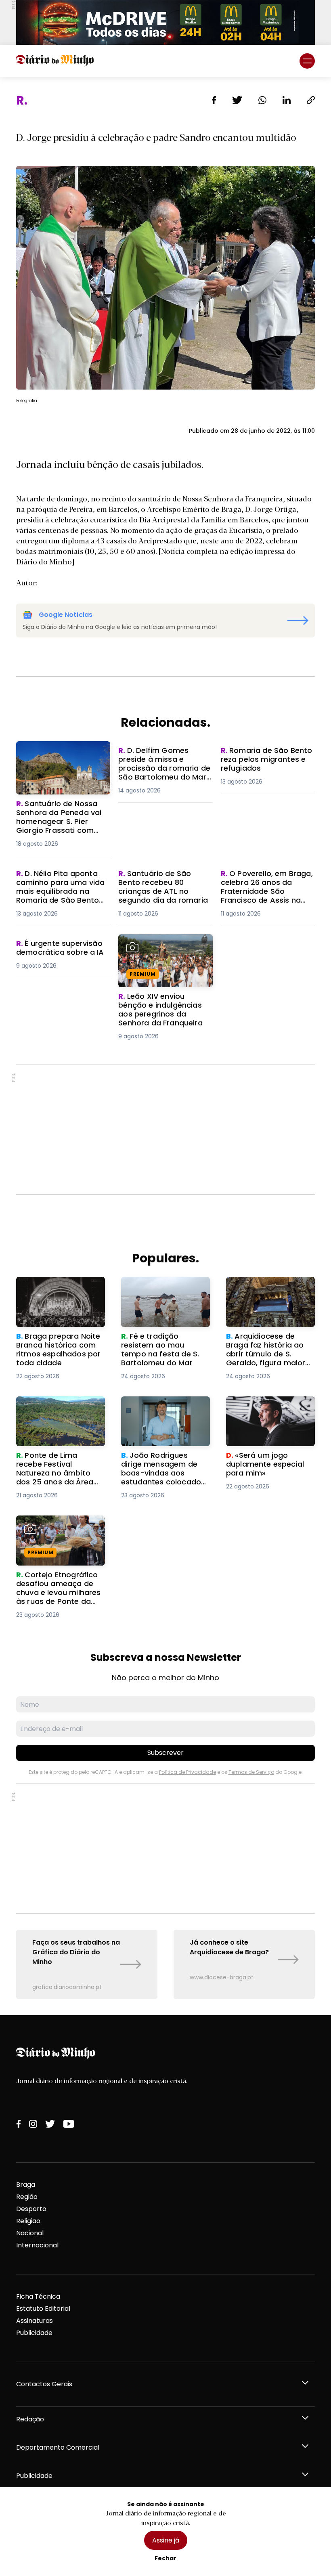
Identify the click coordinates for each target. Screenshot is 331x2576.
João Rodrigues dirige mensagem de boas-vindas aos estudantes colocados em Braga (159, 1416)
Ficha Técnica (38, 2296)
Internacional (37, 2245)
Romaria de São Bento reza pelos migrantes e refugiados (265, 760)
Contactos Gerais (44, 2384)
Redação (30, 2419)
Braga (26, 2185)
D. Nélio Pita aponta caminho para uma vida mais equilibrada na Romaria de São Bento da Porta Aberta (58, 893)
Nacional (30, 2233)
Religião (28, 2221)
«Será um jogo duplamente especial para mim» (270, 1406)
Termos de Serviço (251, 1772)
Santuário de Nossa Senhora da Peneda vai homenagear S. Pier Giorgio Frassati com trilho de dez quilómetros (63, 760)
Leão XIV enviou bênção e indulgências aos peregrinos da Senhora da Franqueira (165, 948)
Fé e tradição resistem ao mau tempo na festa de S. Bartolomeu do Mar (164, 1291)
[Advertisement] (165, 1130)
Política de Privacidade (187, 1772)
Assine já (166, 2540)
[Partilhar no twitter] (237, 100)
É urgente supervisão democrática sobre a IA (55, 948)
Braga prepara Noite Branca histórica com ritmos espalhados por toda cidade (54, 1296)
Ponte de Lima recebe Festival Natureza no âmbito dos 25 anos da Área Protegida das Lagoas (54, 1420)
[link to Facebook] (19, 2124)
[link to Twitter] (50, 2124)
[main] (165, 1046)
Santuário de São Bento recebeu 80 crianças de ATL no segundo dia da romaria (163, 883)
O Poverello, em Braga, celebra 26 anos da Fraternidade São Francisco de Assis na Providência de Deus (266, 893)
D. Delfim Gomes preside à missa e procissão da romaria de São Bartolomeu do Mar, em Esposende (164, 765)
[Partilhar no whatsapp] (262, 100)
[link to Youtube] (69, 2124)
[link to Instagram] (33, 2124)
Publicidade (34, 2333)
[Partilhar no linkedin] (287, 100)
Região (27, 2197)
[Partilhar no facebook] (214, 100)
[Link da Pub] (165, 22)
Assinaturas (35, 2321)
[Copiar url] (311, 100)
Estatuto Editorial (43, 2309)
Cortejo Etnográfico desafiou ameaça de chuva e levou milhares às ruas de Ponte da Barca (59, 1535)
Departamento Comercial (58, 2447)
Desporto (31, 2209)
